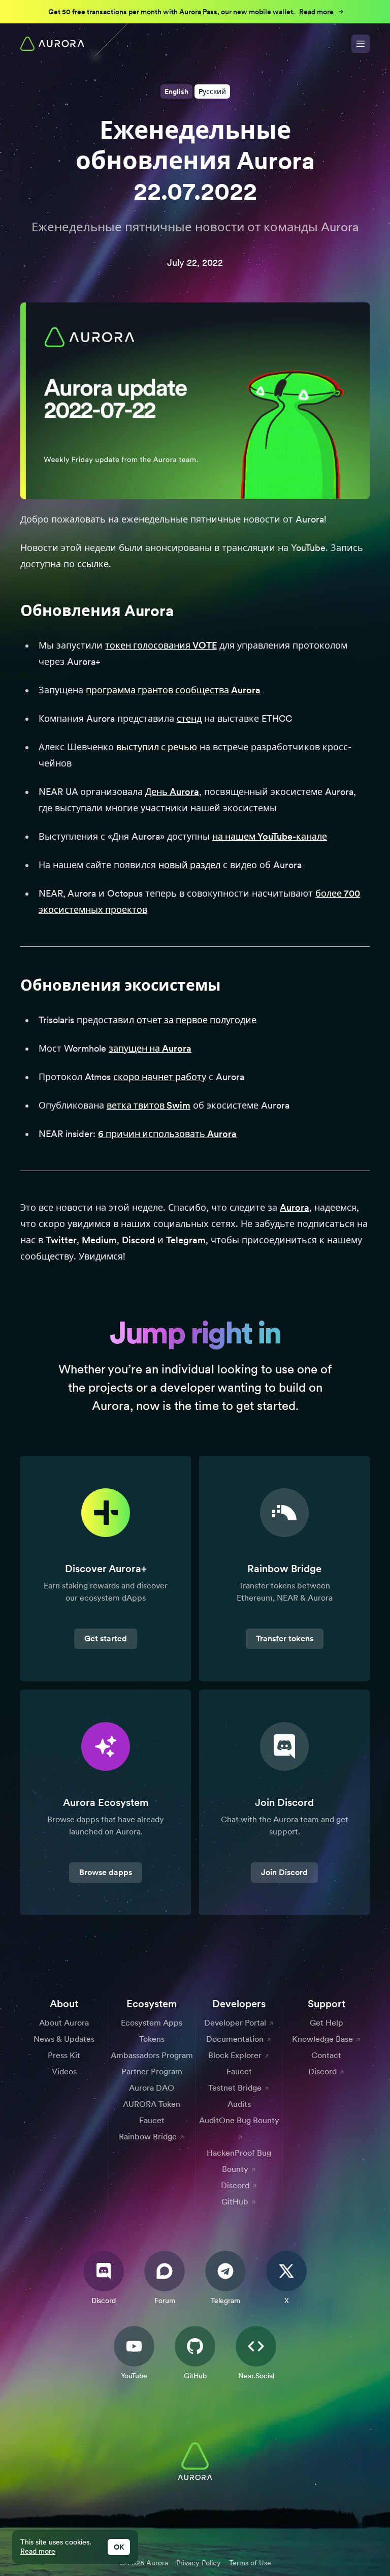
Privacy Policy (199, 2563)
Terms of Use (250, 2563)
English (176, 91)
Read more (38, 2551)
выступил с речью (157, 747)
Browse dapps (106, 1872)
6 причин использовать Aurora (167, 1134)
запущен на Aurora (150, 1048)
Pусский (212, 91)
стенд (189, 718)
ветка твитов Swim (149, 1105)
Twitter (61, 1240)
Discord (138, 1240)
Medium (99, 1240)
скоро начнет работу (160, 1077)
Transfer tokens (285, 1638)
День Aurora (172, 792)
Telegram (186, 1240)
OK (119, 2547)
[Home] (52, 44)
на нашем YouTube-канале (270, 836)
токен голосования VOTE (161, 645)
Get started (106, 1638)
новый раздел (189, 865)
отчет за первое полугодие (197, 1020)
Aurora (295, 1207)
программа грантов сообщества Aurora (173, 690)
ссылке (93, 564)
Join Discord (284, 1872)
